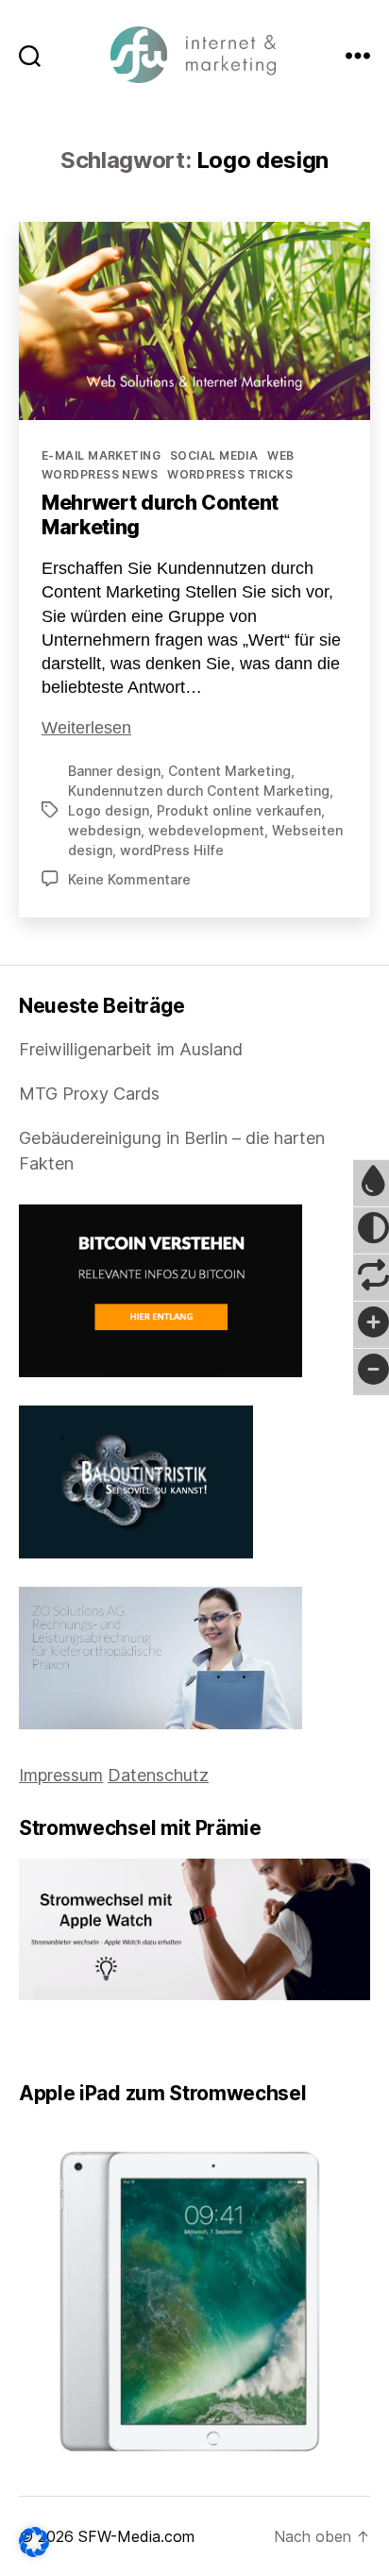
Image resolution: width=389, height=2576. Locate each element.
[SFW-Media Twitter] (39, 2040)
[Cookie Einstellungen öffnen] (34, 2542)
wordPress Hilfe (172, 850)
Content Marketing (229, 771)
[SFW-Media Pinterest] (78, 2040)
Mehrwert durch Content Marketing (160, 515)
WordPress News (100, 474)
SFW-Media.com (136, 2536)
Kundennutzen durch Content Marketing (199, 791)
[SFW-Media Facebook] (25, 2040)
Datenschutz (158, 1775)
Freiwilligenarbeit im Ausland (131, 1049)
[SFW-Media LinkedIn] (52, 2040)
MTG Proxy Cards (89, 1094)
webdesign (104, 830)
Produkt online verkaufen (239, 810)
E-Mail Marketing (101, 455)
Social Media (214, 455)
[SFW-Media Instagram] (65, 2040)
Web (280, 455)
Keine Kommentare (129, 879)
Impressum (61, 1775)
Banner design (114, 771)
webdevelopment (206, 830)
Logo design (109, 810)
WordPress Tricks (230, 474)
